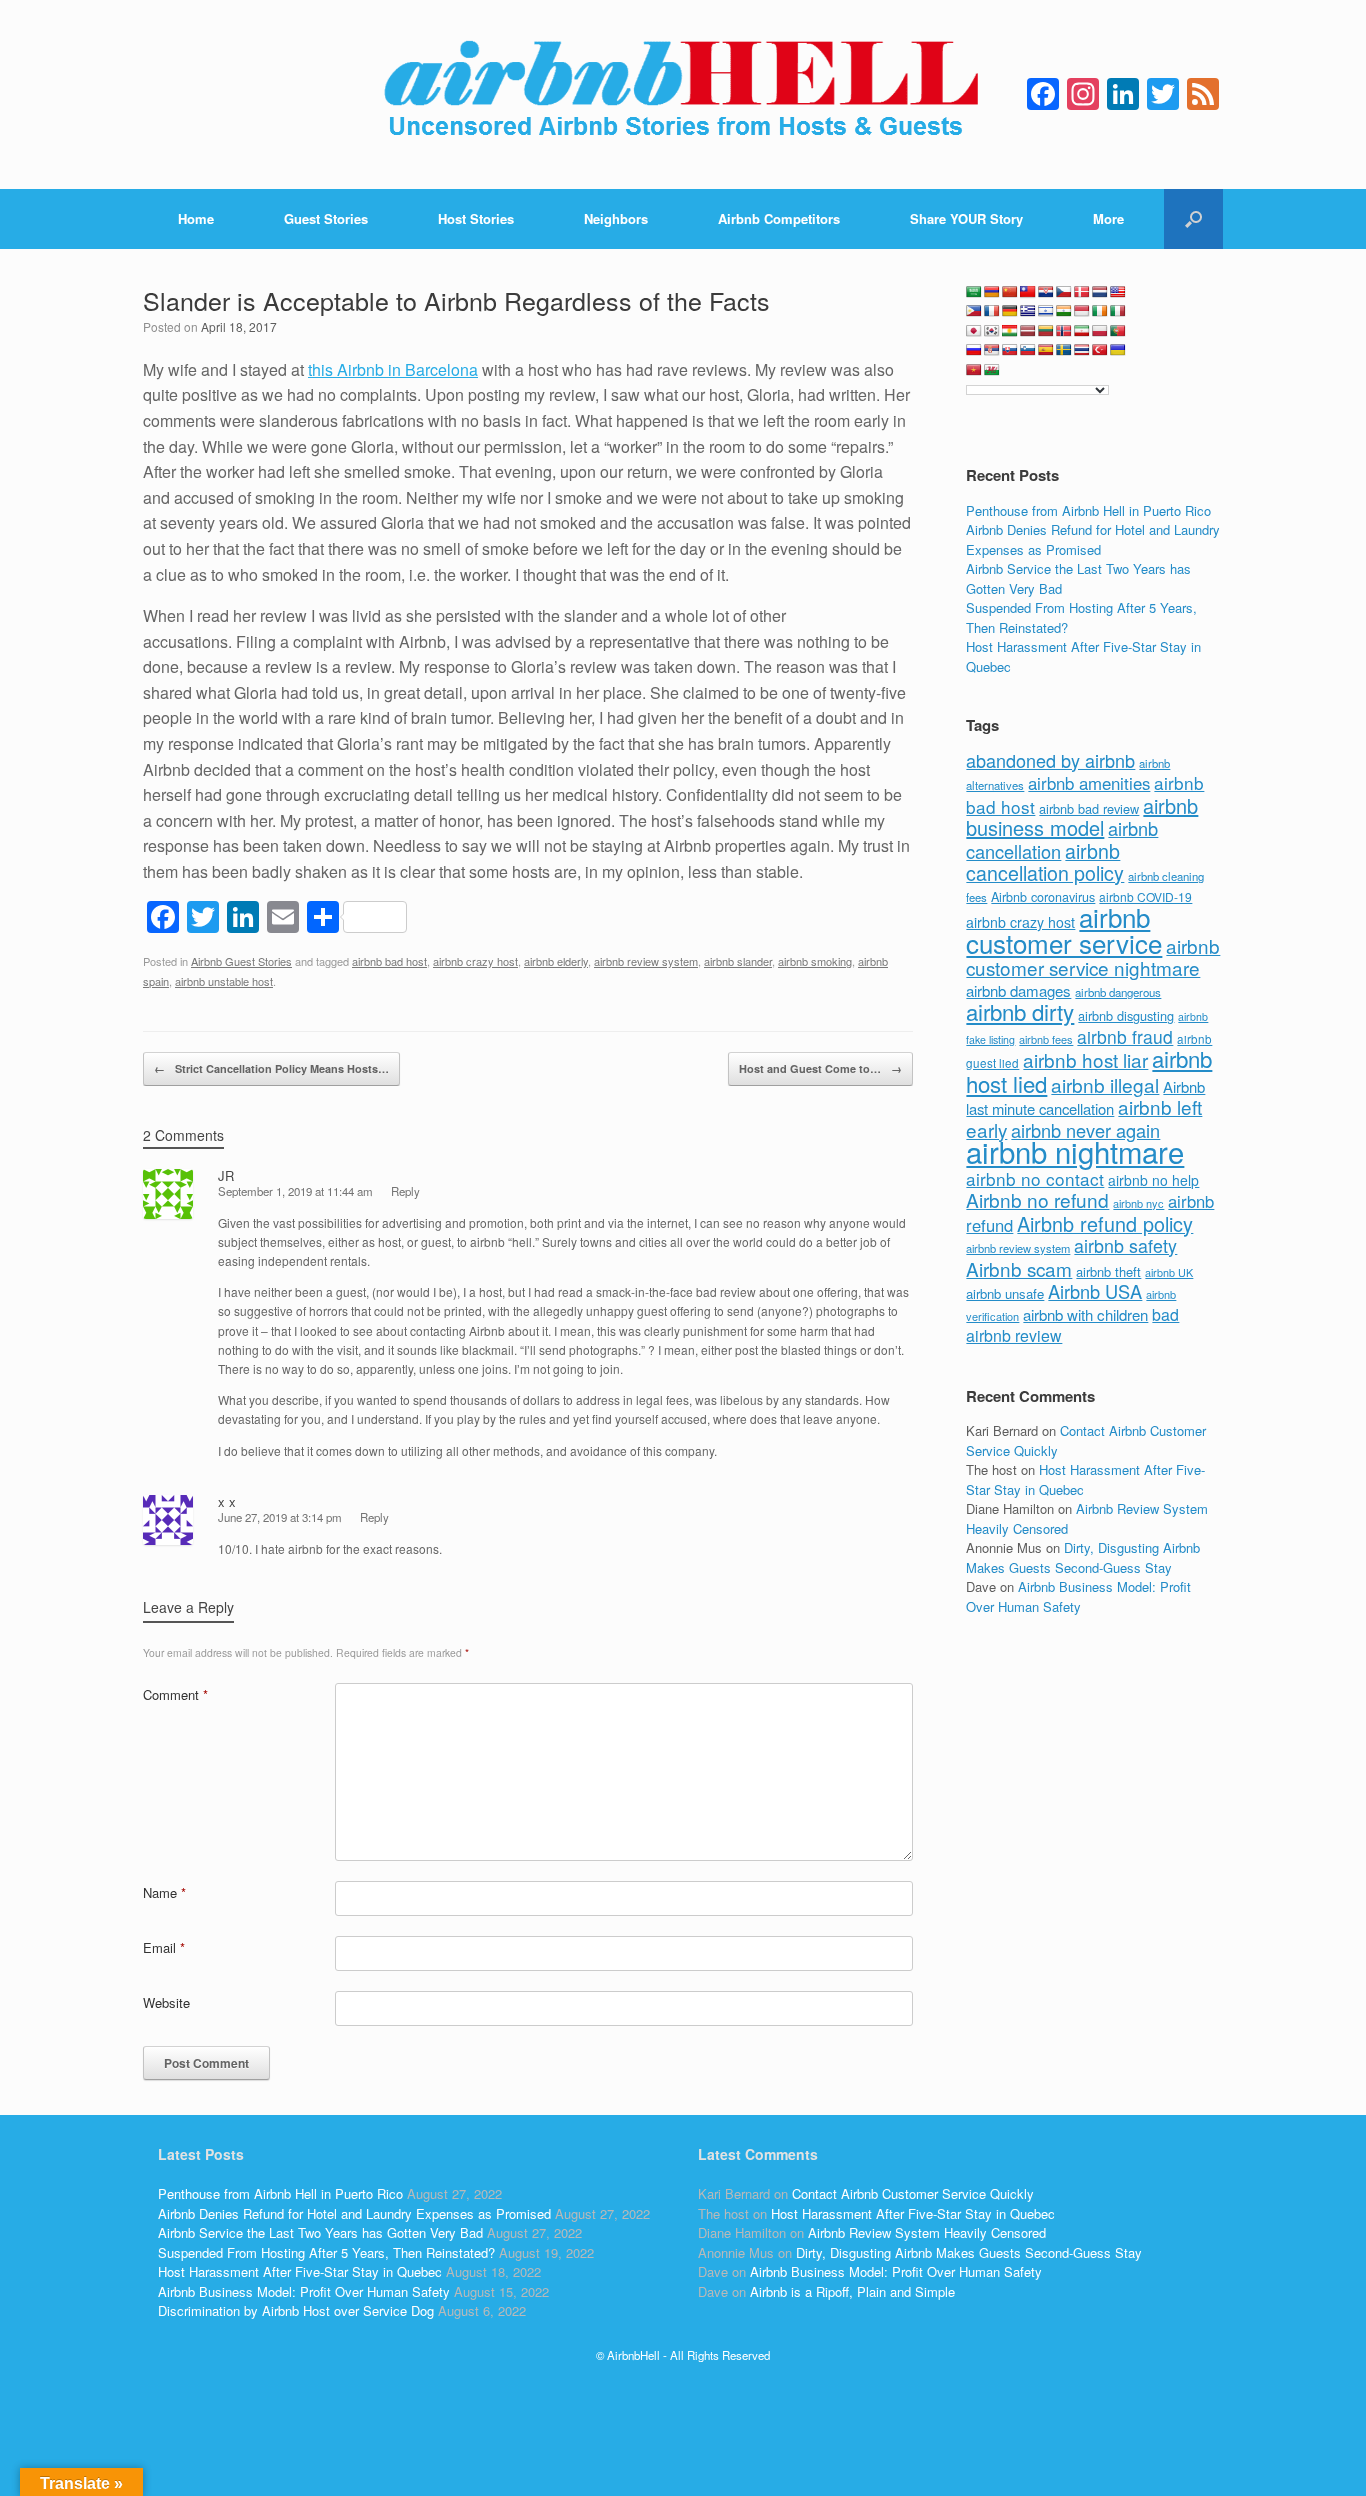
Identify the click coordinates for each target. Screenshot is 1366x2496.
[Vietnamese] (974, 370)
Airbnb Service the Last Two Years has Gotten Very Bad (320, 2232)
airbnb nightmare (1075, 1151)
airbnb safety (1125, 1245)
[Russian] (974, 350)
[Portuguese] (1118, 331)
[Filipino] (974, 311)
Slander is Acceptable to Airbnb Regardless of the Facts (456, 300)
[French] (992, 311)
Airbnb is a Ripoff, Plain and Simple (852, 2291)
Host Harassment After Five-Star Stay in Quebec (300, 2271)
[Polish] (1100, 331)
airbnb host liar (1085, 1059)
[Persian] (1082, 331)
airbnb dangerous (1118, 992)
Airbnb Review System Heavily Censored (927, 2232)
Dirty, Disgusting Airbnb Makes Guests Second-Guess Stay (1083, 1557)
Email (164, 1947)
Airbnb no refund (1037, 1199)
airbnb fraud (1125, 1036)
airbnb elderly (556, 961)
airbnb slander (738, 961)
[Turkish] (1100, 350)
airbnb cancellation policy (1045, 862)
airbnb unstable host (224, 981)
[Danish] (1082, 292)
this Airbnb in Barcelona (393, 369)
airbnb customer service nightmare (1093, 957)
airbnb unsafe (1005, 1293)
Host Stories (476, 218)
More (1108, 218)
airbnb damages (1018, 990)
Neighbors (616, 218)
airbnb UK (1169, 1272)
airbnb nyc (1138, 1203)
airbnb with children (1085, 1314)
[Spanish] (1046, 350)
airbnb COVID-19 (1145, 896)
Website (166, 2002)
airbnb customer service (1064, 929)
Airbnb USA (1095, 1291)
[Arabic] (974, 292)
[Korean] (992, 331)
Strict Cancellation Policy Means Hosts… (271, 1068)
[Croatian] (1046, 292)
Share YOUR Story (966, 218)
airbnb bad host (389, 961)
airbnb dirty (1020, 1011)
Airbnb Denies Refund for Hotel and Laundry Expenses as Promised (1093, 539)
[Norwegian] (1064, 331)
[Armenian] (992, 292)
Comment (175, 1694)
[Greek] (1028, 311)
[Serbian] (992, 350)
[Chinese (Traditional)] (1028, 292)
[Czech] (1064, 292)
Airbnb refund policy (1105, 1223)
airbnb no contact (1035, 1178)
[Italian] (1118, 311)
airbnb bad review (1089, 808)
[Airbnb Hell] (683, 94)
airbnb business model (1082, 817)
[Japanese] (974, 331)
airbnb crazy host (475, 961)
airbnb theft (1108, 1271)
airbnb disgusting (1126, 1015)
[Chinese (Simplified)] (1010, 292)
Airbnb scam (1019, 1268)
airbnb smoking (815, 961)
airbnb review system (646, 961)
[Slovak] (1010, 350)
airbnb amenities (1089, 783)
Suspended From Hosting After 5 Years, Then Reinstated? (326, 2252)
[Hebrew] (1046, 311)
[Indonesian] (1082, 311)
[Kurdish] (1010, 331)
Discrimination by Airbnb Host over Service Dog (296, 2310)
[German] (1010, 311)
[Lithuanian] (1046, 331)
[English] (1118, 292)
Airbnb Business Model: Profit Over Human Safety (1078, 1596)
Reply (405, 1191)
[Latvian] (1028, 331)
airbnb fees (1046, 1039)
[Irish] (1100, 311)
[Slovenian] (1028, 350)
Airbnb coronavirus (1043, 897)
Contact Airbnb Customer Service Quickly (913, 2193)
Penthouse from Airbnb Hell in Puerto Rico (1088, 510)
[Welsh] (992, 370)
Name (164, 1892)
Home (196, 218)
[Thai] (1082, 350)
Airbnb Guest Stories (241, 961)
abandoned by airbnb (1050, 760)
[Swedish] (1064, 350)
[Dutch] (1100, 292)
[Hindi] (1064, 311)
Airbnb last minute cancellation (1085, 1098)
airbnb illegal (1105, 1084)
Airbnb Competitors (779, 218)
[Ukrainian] (1118, 350)
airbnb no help (1153, 1180)
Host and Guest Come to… (820, 1068)
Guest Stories (326, 218)
